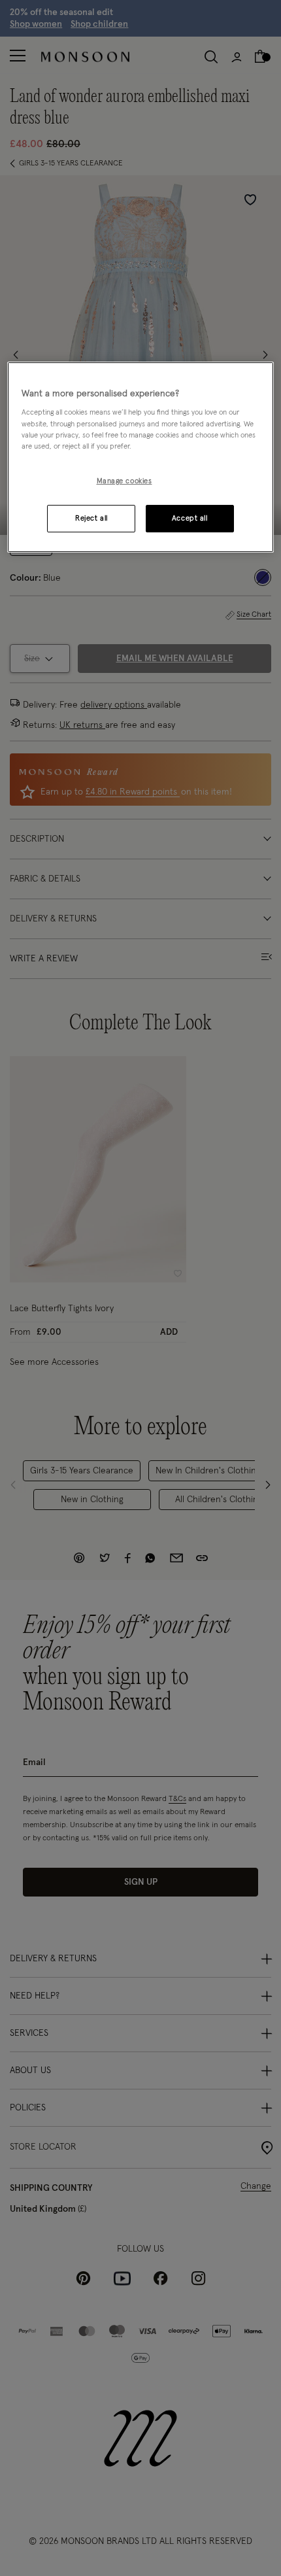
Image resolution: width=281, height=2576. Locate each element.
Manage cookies (124, 481)
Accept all (190, 518)
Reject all (91, 518)
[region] (141, 457)
